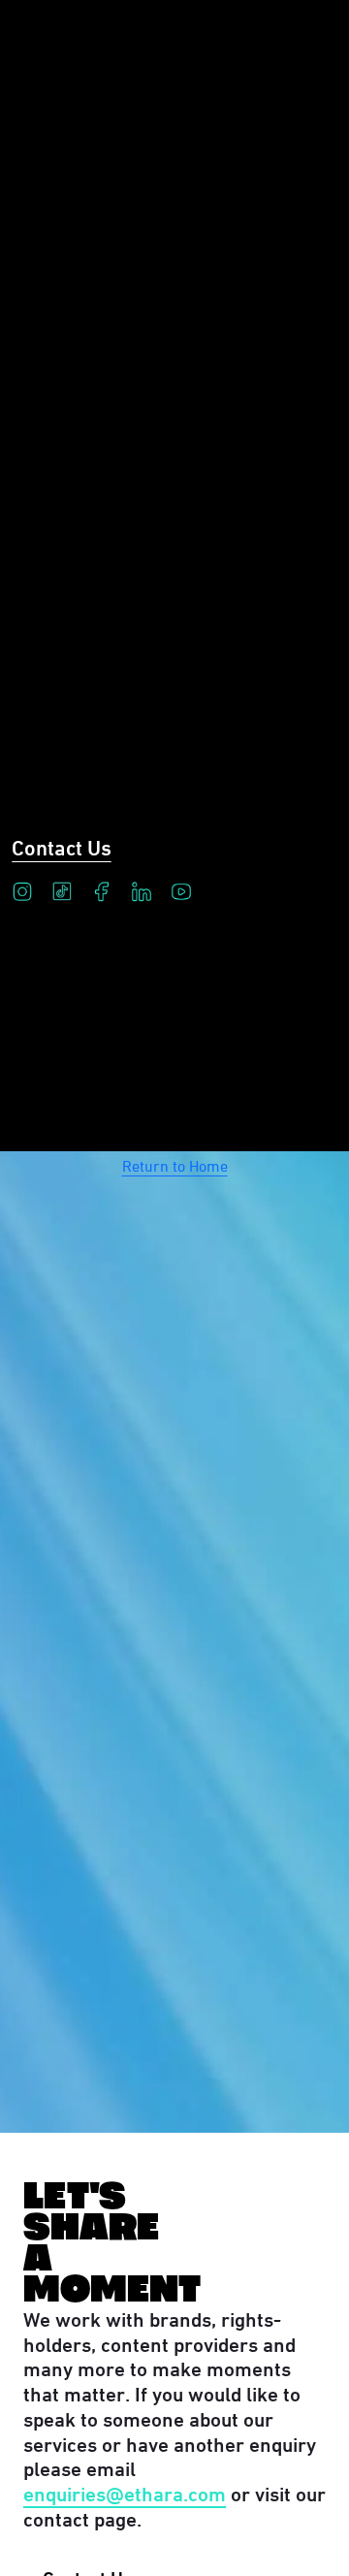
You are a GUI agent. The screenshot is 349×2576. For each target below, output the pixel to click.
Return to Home (175, 1164)
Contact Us (62, 846)
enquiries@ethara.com (125, 2492)
